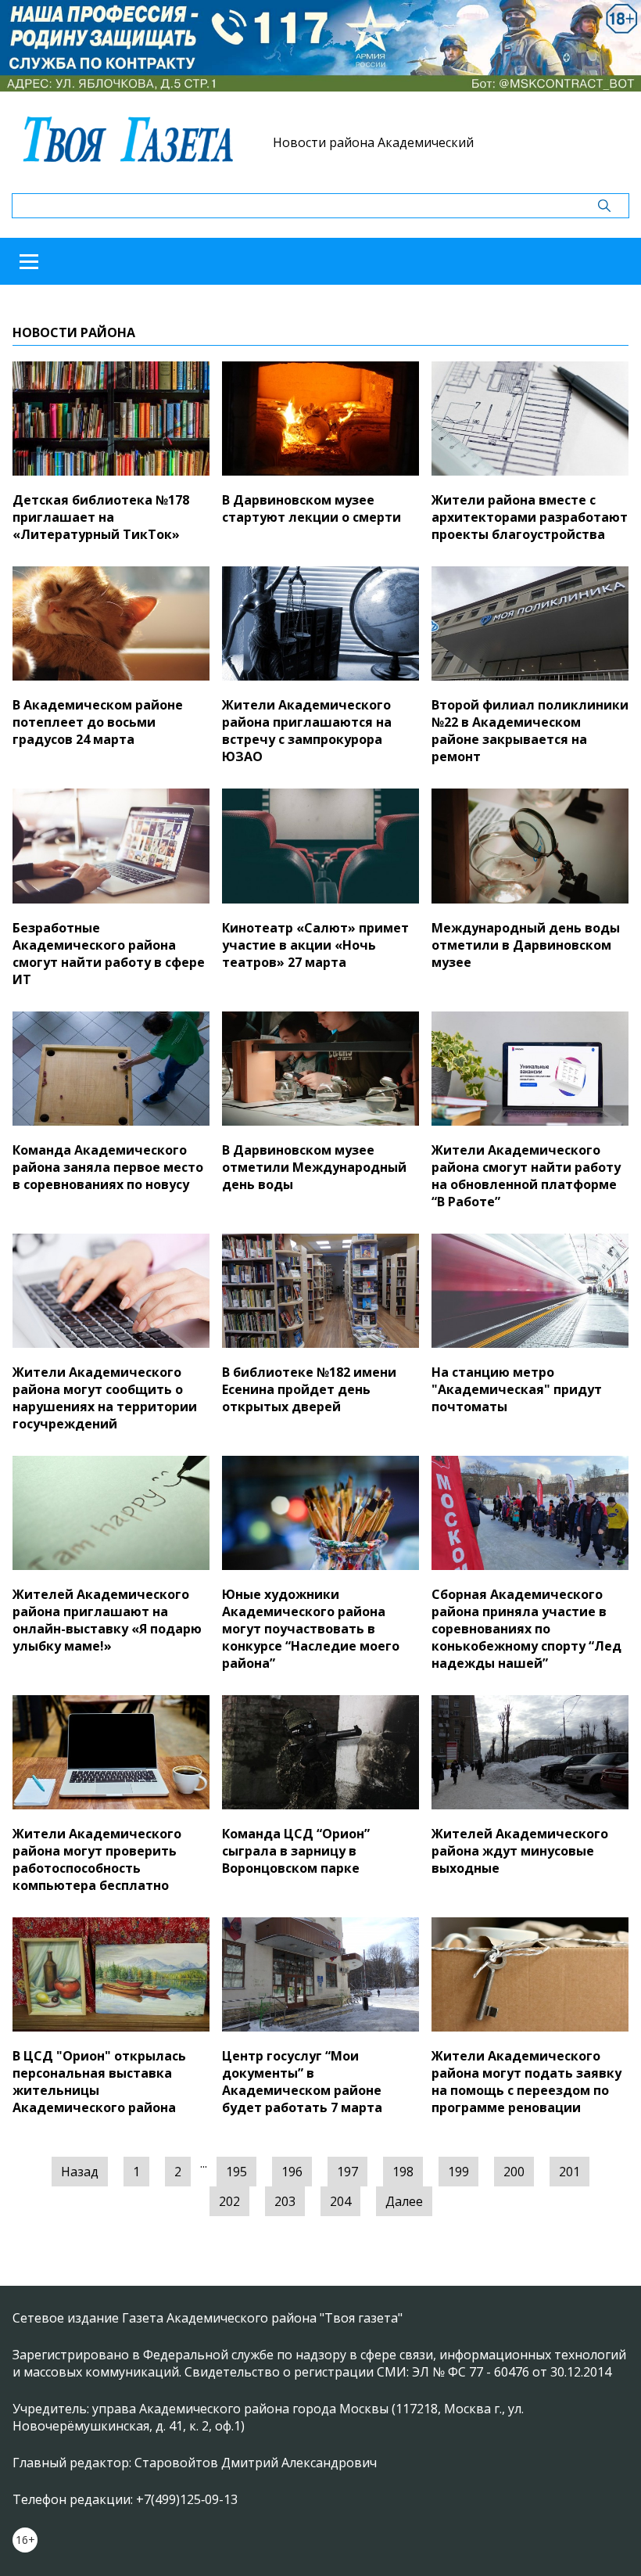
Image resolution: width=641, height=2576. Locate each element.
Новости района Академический (373, 142)
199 (458, 2172)
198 (403, 2172)
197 (347, 2172)
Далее (404, 2201)
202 (229, 2201)
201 (569, 2172)
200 (514, 2172)
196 (292, 2172)
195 (236, 2172)
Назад (80, 2172)
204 (340, 2201)
